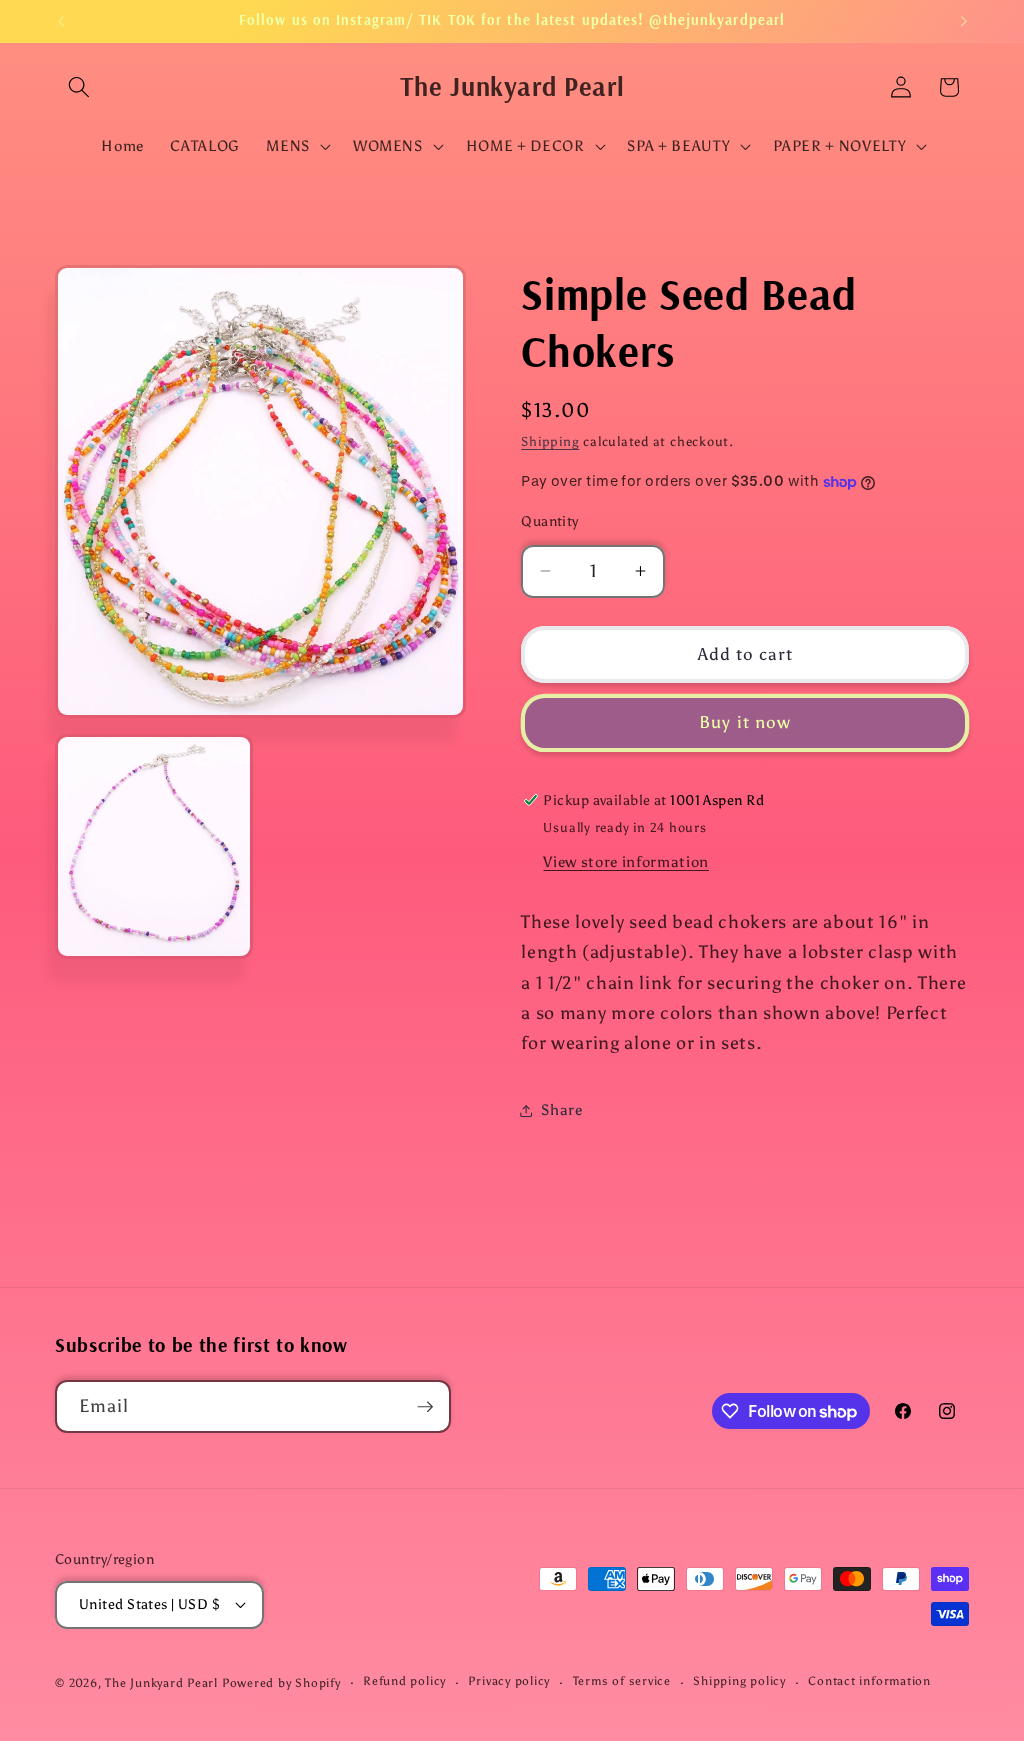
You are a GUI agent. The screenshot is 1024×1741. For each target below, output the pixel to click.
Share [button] (561, 1109)
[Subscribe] (425, 1407)
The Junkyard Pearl (161, 1683)
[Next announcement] (964, 21)
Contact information (869, 1681)
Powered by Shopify (281, 1683)
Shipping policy (739, 1681)
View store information (626, 861)
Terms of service (622, 1681)
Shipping (550, 441)
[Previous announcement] (61, 21)
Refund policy (404, 1681)
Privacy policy (509, 1681)
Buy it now (745, 722)
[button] (79, 87)
